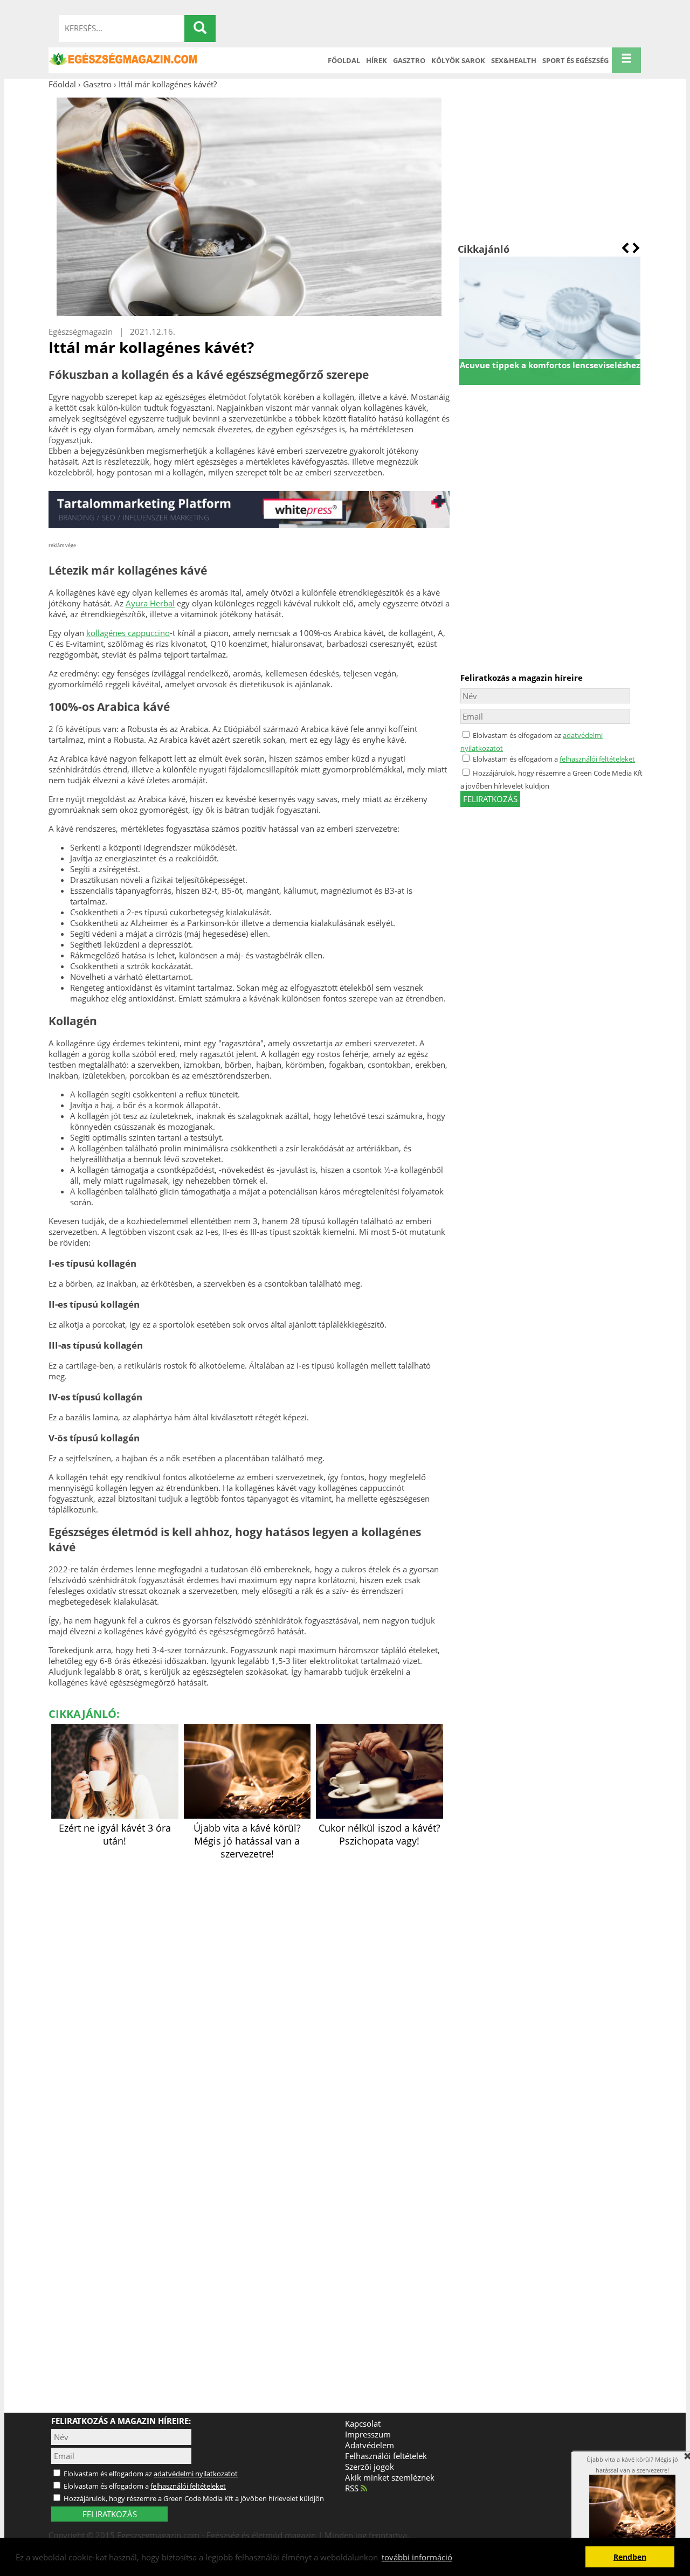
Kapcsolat (363, 2423)
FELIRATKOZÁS (110, 2514)
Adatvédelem (370, 2445)
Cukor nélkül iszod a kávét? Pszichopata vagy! (379, 1834)
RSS (353, 2488)
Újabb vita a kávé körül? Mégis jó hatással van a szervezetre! (247, 1841)
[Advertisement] (550, 166)
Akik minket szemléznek (390, 2477)
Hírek (377, 60)
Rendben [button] (630, 2557)
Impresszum (368, 2434)
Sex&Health (514, 60)
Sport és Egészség (575, 60)
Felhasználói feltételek (386, 2456)
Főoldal (344, 60)
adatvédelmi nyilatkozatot (196, 2474)
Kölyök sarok (458, 60)
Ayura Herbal (150, 603)
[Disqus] (249, 1998)
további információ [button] (417, 2557)
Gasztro (409, 60)
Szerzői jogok (370, 2467)
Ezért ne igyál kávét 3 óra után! (115, 1834)
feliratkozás (490, 799)
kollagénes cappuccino (128, 633)
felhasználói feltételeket (597, 759)
